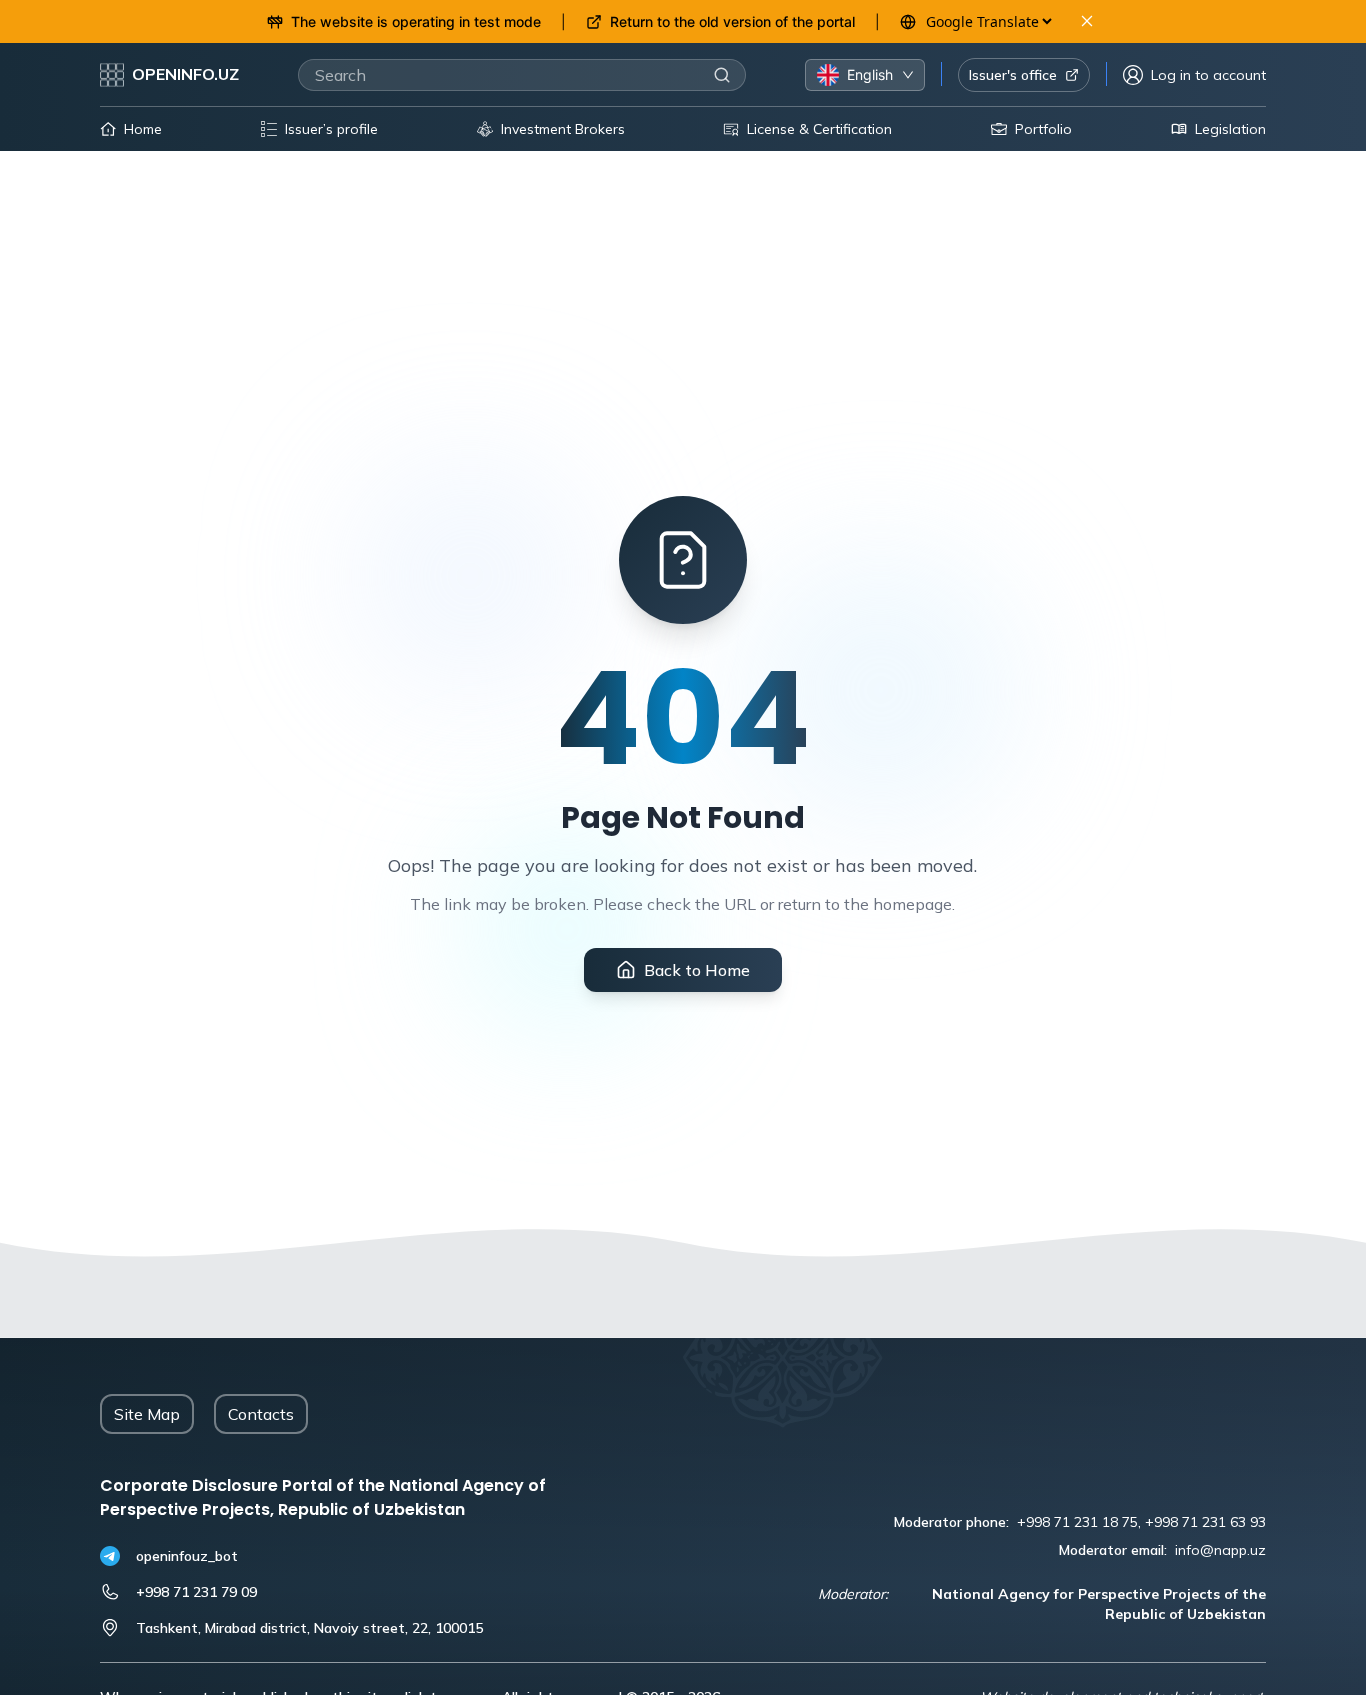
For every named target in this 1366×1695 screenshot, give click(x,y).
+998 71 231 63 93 (1205, 1522)
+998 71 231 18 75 (1077, 1522)
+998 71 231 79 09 (196, 1592)
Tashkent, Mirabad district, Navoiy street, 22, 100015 (309, 1628)
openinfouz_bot (187, 1556)
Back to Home (697, 970)
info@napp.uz (1220, 1550)
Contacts (261, 1414)
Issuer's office (1013, 75)
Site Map (147, 1414)
